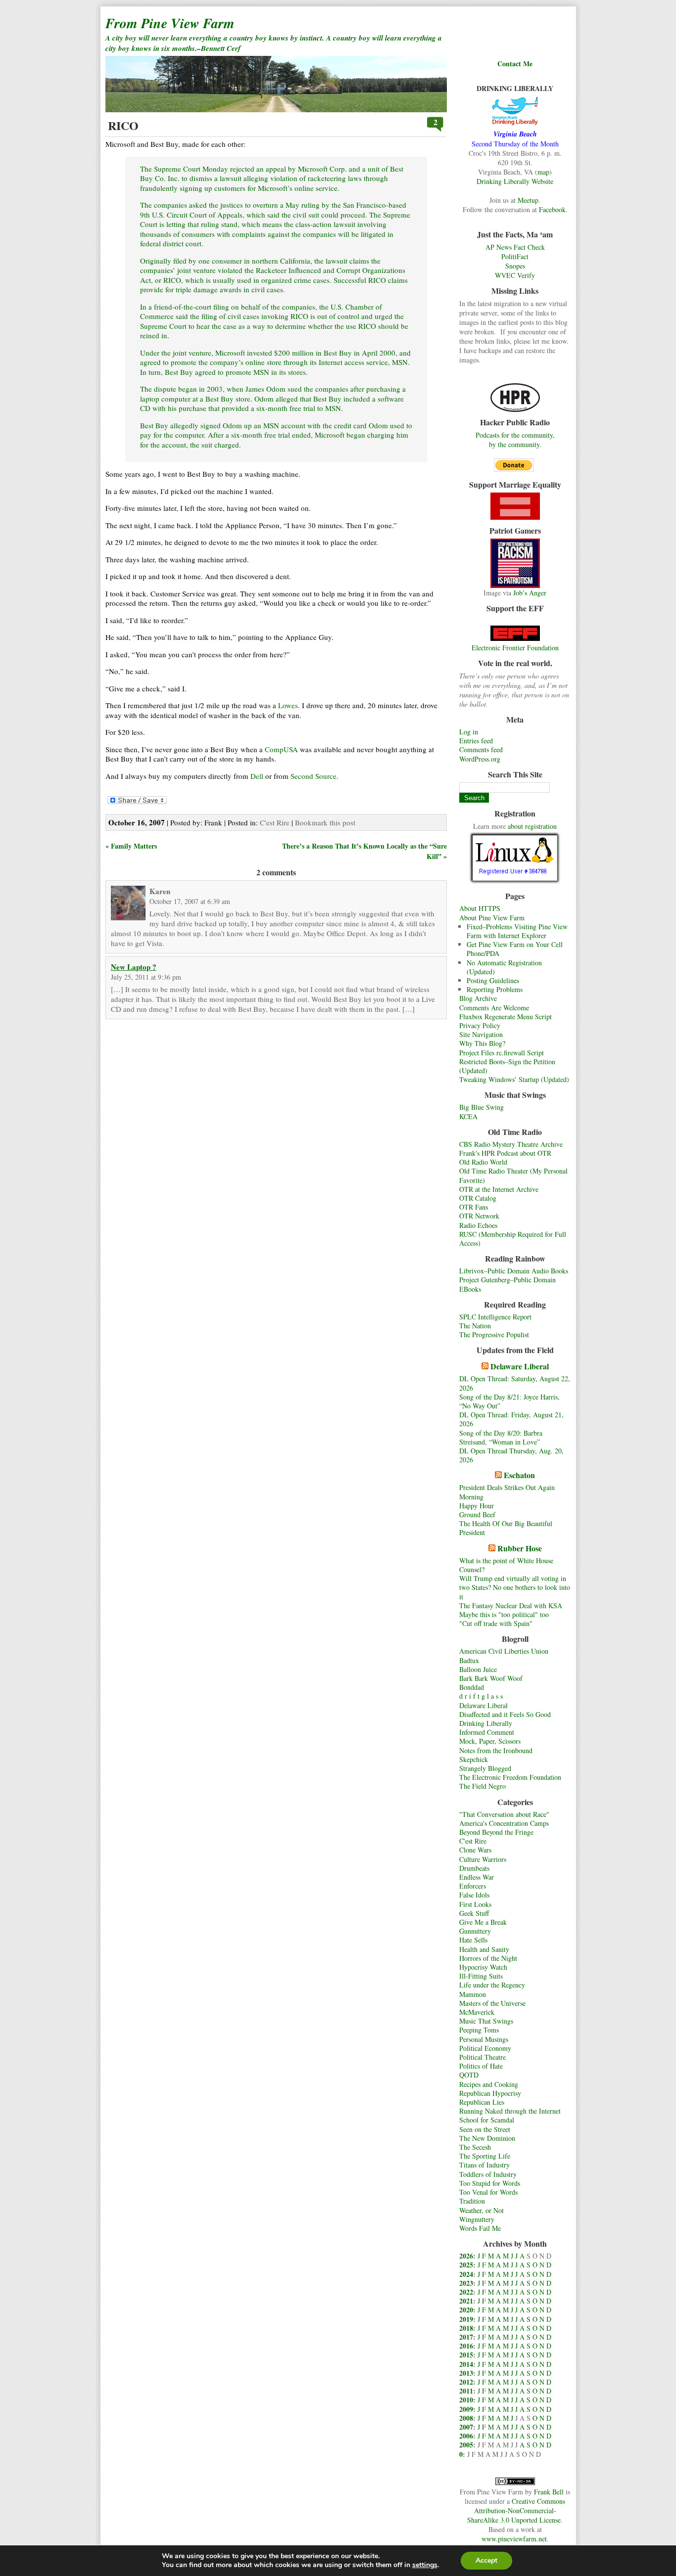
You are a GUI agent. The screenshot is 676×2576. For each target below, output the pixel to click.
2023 (466, 2283)
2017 (466, 2337)
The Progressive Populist (494, 1334)
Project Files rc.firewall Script (502, 1053)
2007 (466, 2427)
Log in (469, 732)
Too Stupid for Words (490, 2183)
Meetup (528, 200)
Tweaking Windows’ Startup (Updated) (514, 1079)
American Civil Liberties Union (504, 1651)
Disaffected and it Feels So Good (505, 1714)
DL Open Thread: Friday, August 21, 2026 (511, 1419)
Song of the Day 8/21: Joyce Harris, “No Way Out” (509, 1401)
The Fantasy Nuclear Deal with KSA (511, 1605)
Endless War (477, 1877)
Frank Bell (549, 2492)
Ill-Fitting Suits (481, 1976)
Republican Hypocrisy (490, 2093)
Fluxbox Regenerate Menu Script (506, 1017)
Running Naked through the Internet (510, 2111)
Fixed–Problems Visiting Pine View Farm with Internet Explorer (517, 931)
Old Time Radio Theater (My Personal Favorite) (513, 1175)
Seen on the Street (485, 2129)
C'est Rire (473, 1841)
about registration (532, 826)
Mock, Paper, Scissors (490, 1741)
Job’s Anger (530, 593)
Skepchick (474, 1759)
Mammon (473, 1994)
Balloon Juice (478, 1669)
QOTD (469, 2075)
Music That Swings (486, 2021)
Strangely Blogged (485, 1768)
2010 (466, 2400)
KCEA (468, 1116)
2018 (466, 2328)
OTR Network (479, 1216)
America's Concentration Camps (504, 1823)
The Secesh (475, 2147)
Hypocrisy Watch (483, 1967)
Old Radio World (483, 1162)
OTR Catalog (478, 1198)
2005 (466, 2445)
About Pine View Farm (492, 918)
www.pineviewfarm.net (514, 2539)
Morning (471, 1497)
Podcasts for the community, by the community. (515, 440)
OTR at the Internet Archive (499, 1189)
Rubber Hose (520, 1548)
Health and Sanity (484, 1949)
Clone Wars (475, 1850)
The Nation (475, 1326)
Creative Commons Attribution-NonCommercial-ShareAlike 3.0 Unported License (516, 2510)
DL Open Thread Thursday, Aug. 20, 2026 (511, 1455)
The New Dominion (487, 2138)
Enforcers (473, 1886)
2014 (466, 2364)
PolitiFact (515, 256)
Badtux (469, 1660)
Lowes (288, 705)
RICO (123, 125)
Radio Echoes (478, 1225)
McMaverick (477, 2012)
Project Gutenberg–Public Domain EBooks (507, 1284)
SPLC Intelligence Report (495, 1317)
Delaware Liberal (520, 1366)
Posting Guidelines (493, 980)
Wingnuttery (477, 2219)
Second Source (314, 776)
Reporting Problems (495, 989)
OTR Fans (474, 1207)
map (543, 172)
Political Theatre (483, 2057)
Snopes (515, 266)
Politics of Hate (481, 2066)
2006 (466, 2436)
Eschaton (519, 1475)
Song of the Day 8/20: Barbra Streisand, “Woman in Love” (501, 1437)
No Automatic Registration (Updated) (504, 967)
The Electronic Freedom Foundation (510, 1777)
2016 (466, 2346)
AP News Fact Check (515, 247)
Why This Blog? (482, 1043)
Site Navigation (481, 1034)
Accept (486, 2560)
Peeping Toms (479, 2030)
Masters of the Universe (492, 2003)
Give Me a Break (483, 1922)
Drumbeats (474, 1868)
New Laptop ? (134, 967)
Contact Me (515, 64)
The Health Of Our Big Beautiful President (506, 1528)
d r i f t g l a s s (481, 1696)
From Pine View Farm (170, 23)
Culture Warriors (483, 1859)
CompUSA (281, 749)
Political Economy (485, 2048)
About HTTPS (480, 908)
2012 (466, 2382)
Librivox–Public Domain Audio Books (514, 1271)
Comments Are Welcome (494, 1008)
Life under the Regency (492, 1985)
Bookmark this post (325, 822)
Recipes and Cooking (489, 2084)
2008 (466, 2418)
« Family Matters (131, 846)
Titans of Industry (484, 2165)
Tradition (472, 2201)
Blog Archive (478, 998)
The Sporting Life (485, 2156)
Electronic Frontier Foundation (515, 648)
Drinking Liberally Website (515, 181)
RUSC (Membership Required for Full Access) (513, 1239)
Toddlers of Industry (488, 2174)
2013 (466, 2373)
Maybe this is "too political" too (504, 1614)
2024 (466, 2274)
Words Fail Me (480, 2228)
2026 (466, 2256)
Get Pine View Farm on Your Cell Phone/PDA (515, 949)
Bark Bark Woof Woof (491, 1678)
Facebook (552, 209)
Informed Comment (487, 1732)
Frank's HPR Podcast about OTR (505, 1153)
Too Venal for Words (488, 2192)
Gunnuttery (475, 1931)
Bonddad (472, 1687)
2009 (466, 2409)
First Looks (475, 1904)
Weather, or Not (482, 2210)
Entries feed (476, 741)
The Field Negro (483, 1786)
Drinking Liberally (486, 1723)
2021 (466, 2301)
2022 (466, 2292)
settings (425, 2565)
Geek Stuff (474, 1913)
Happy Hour (477, 1506)
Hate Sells (473, 1940)
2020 (466, 2310)
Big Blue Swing (482, 1107)
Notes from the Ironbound (496, 1750)
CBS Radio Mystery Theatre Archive (511, 1144)
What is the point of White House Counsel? (506, 1565)
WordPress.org (480, 759)
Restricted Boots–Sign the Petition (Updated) (507, 1066)
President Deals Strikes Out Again (507, 1487)
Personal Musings (484, 2039)
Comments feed (481, 749)
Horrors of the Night (488, 1958)
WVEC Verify (515, 275)
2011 (466, 2391)
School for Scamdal (487, 2120)
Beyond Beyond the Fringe (496, 1832)
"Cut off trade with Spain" (496, 1623)
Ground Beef (477, 1514)
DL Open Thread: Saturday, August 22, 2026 (515, 1383)
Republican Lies (482, 2102)
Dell (257, 776)
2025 (466, 2265)
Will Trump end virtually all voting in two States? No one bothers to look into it (515, 1587)
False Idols (474, 1895)
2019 (466, 2319)
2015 (466, 2355)
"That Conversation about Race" (504, 1814)
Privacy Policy (480, 1025)
